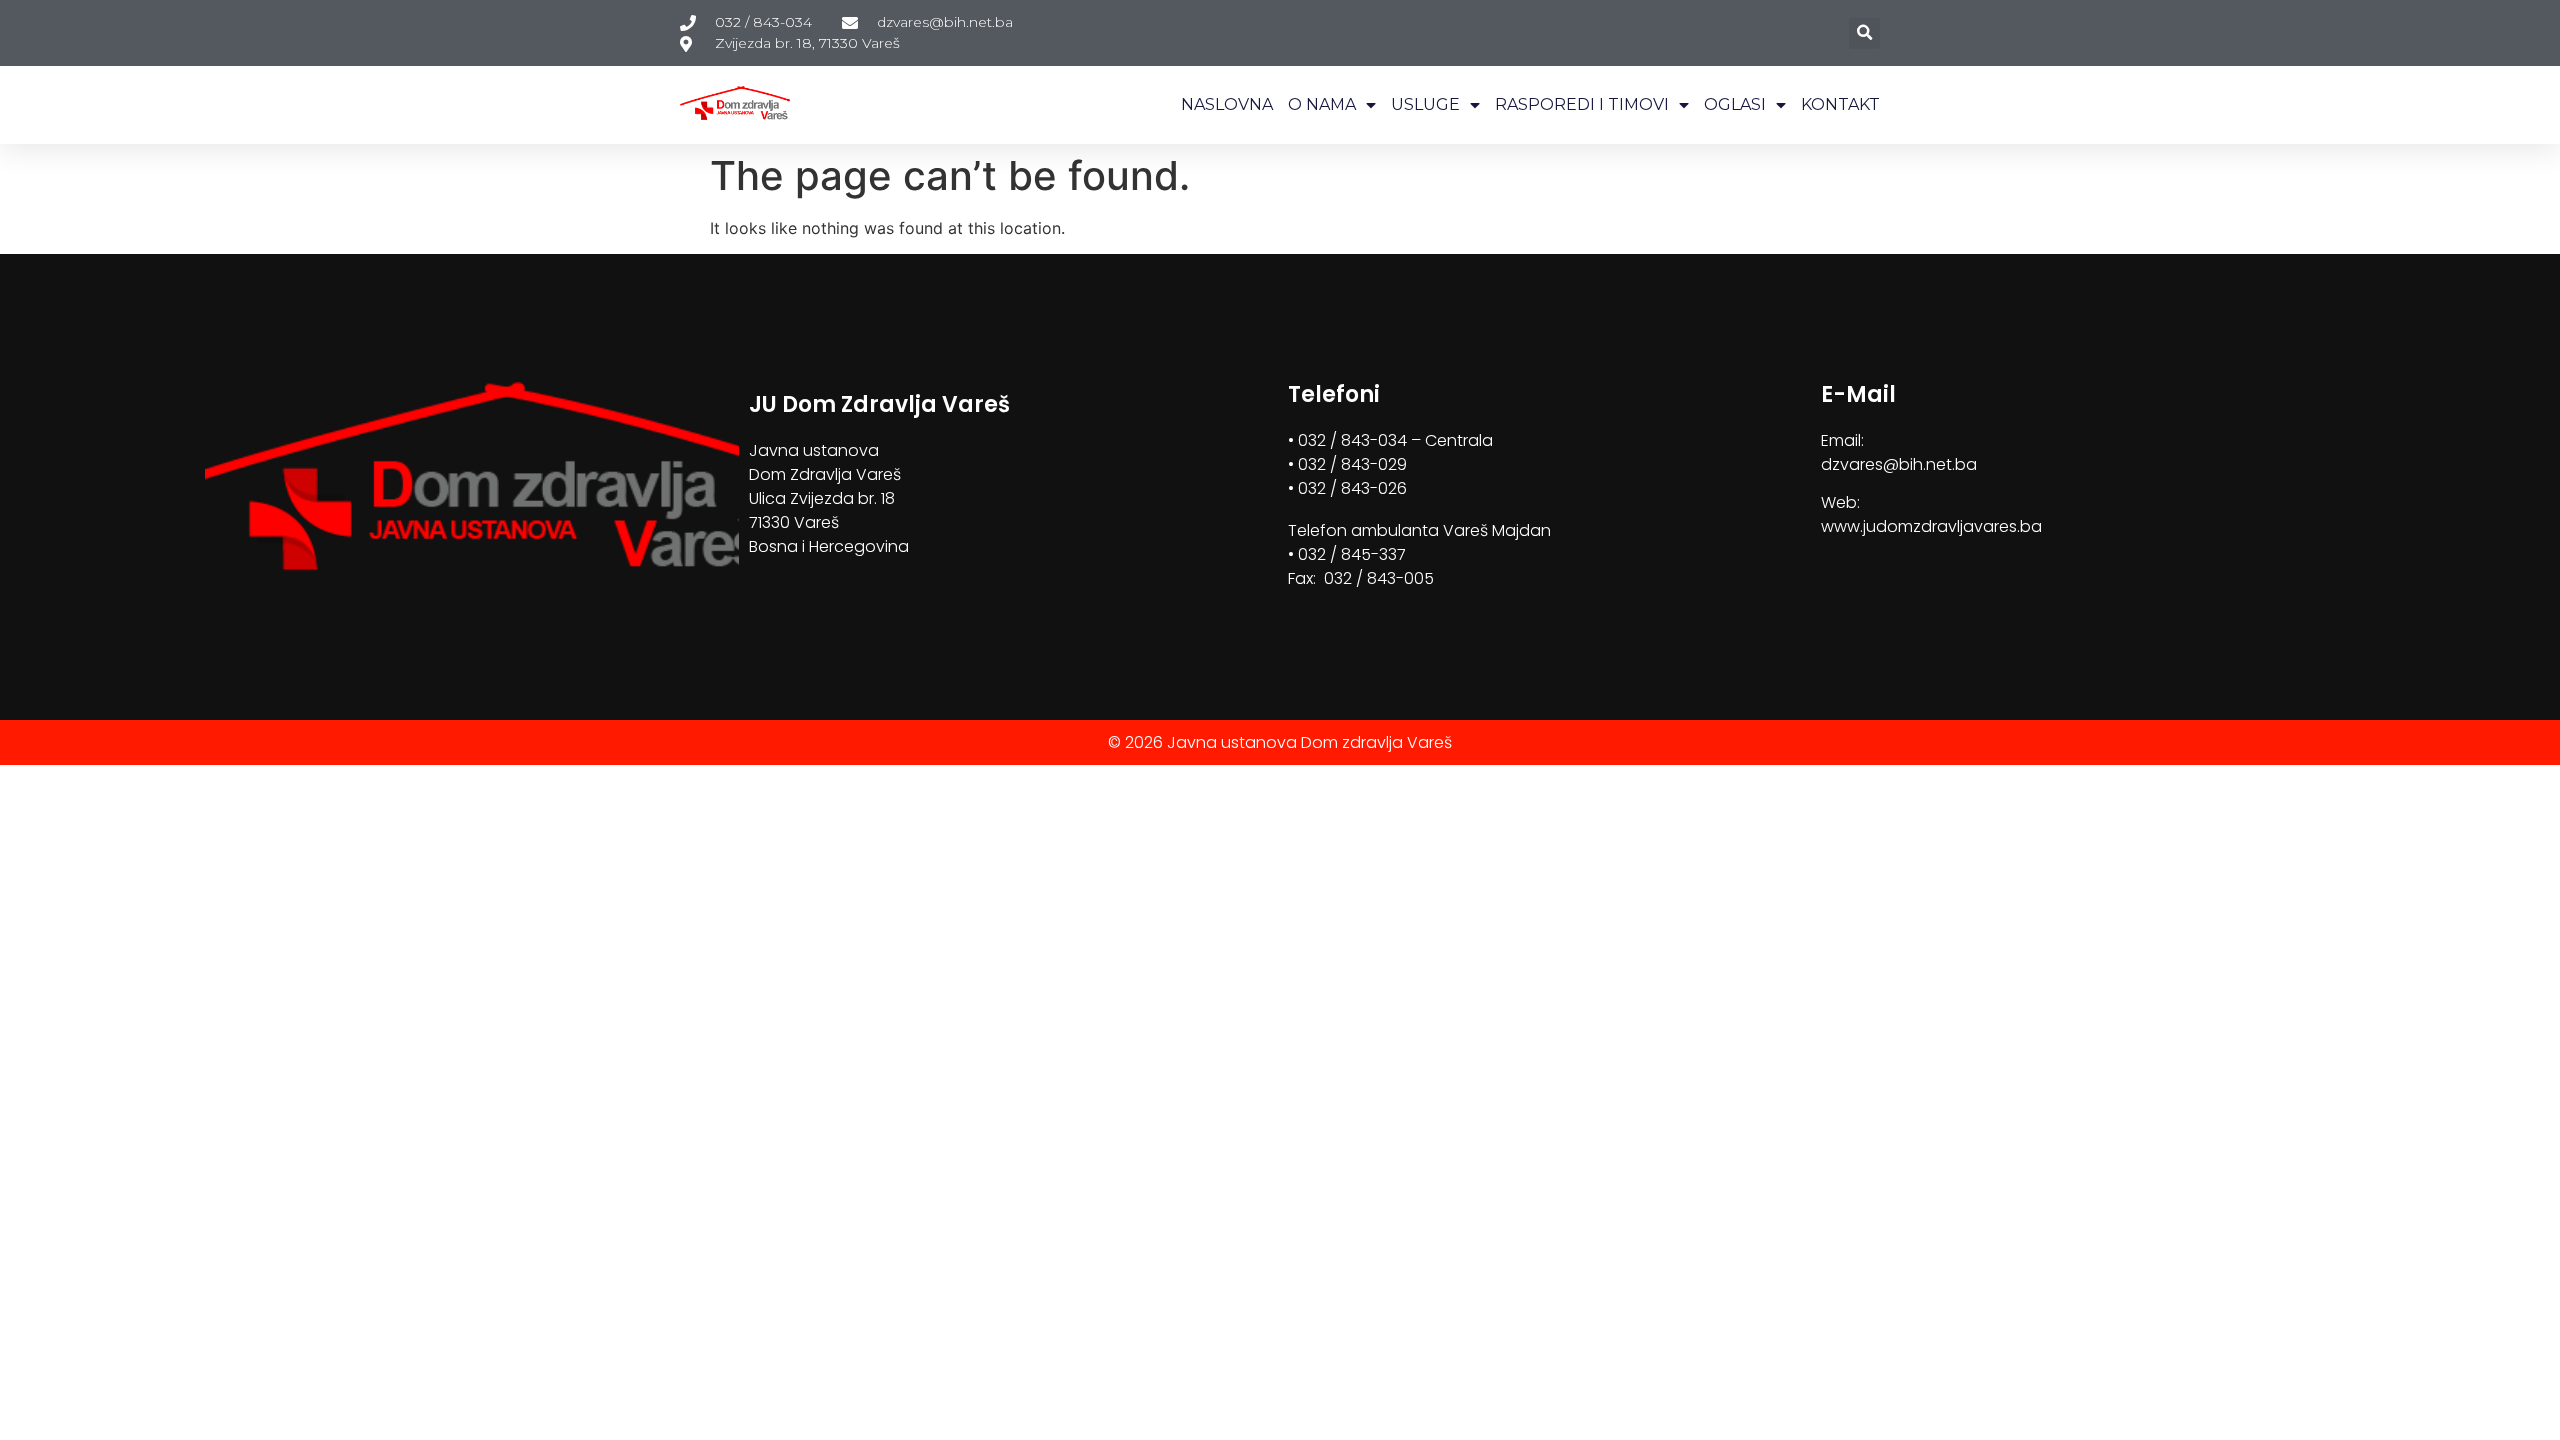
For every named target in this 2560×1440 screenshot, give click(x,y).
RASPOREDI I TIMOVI (1582, 104)
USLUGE (1425, 104)
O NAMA (1322, 104)
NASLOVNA (1227, 104)
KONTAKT (1840, 104)
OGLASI (1735, 104)
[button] (1864, 33)
